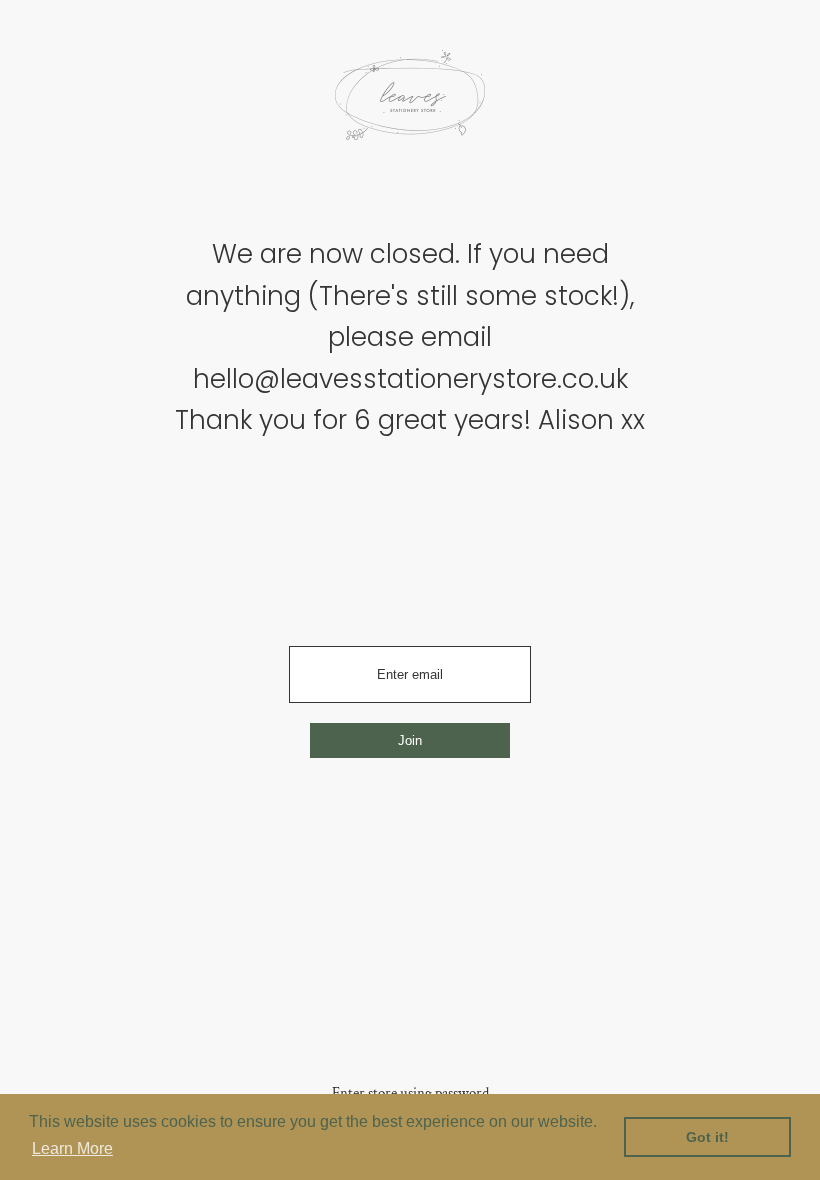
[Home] (410, 102)
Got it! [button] (707, 1137)
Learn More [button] (72, 1148)
